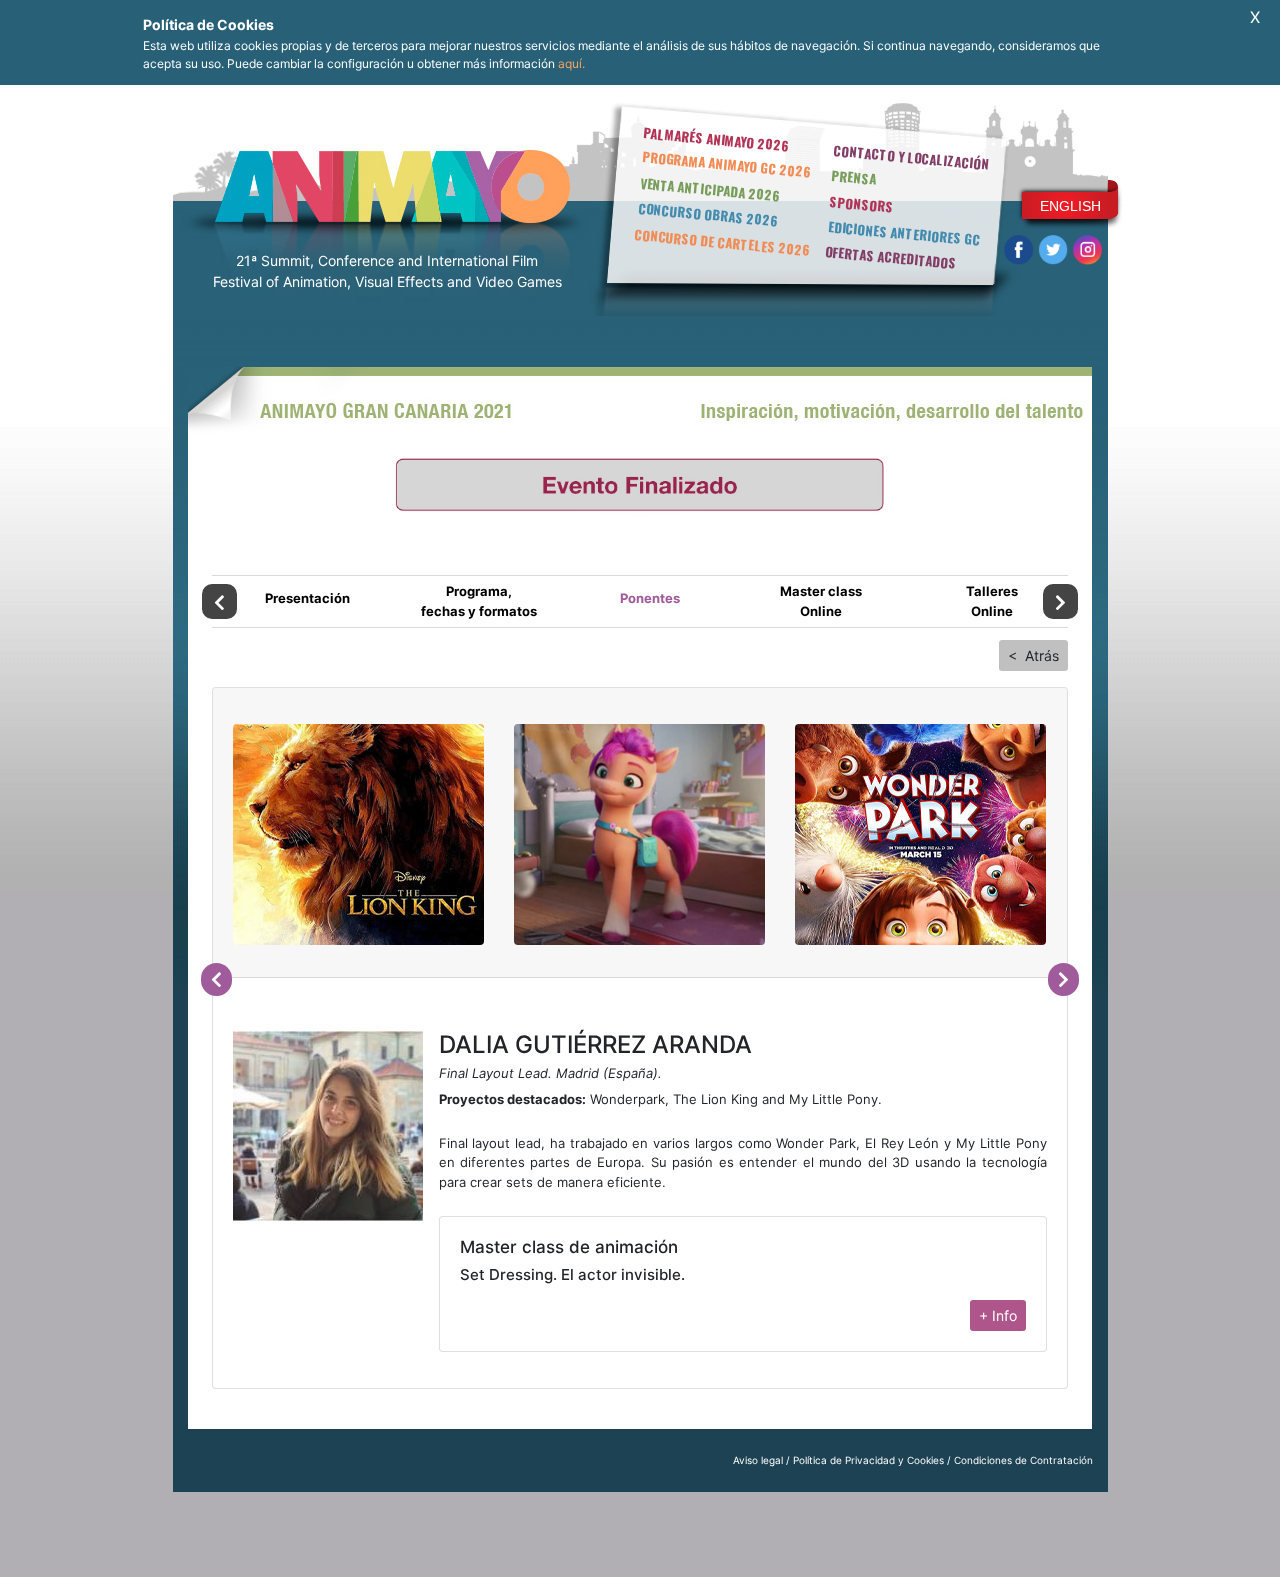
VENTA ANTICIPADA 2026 (710, 189)
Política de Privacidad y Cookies (868, 1460)
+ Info (998, 1315)
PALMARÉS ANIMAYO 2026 (716, 138)
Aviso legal (758, 1460)
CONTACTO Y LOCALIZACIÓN (911, 157)
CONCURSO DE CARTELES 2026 (722, 242)
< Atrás (1033, 655)
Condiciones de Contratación (1023, 1460)
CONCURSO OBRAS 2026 (708, 214)
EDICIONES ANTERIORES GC (904, 233)
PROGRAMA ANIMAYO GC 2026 (726, 163)
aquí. (571, 63)
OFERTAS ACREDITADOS (890, 257)
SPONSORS (862, 204)
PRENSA (853, 177)
